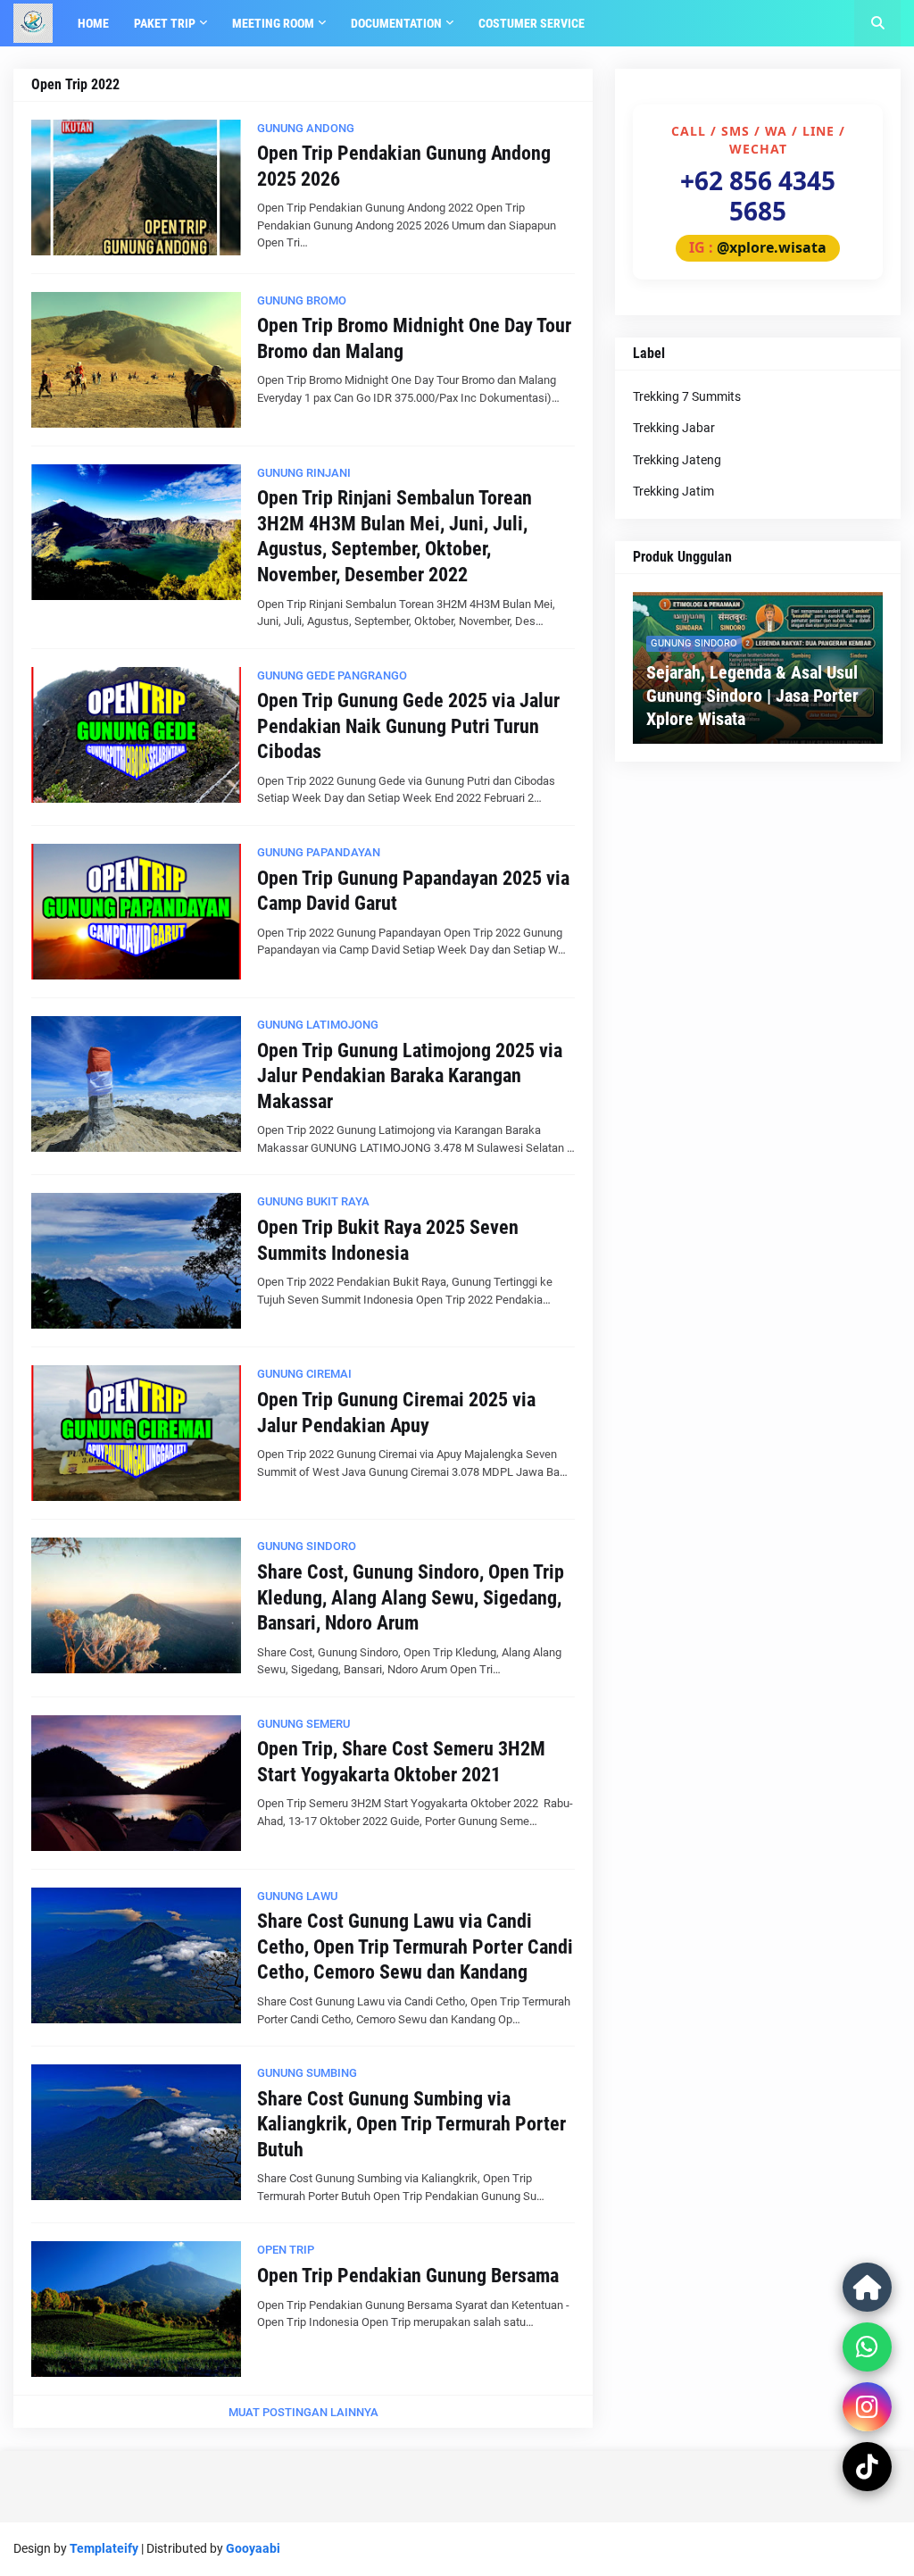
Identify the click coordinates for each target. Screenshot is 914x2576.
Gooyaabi (253, 2548)
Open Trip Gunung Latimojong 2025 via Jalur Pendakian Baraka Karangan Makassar (410, 1076)
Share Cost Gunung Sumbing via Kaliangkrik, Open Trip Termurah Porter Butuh (411, 2124)
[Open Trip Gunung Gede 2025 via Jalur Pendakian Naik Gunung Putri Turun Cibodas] (136, 735)
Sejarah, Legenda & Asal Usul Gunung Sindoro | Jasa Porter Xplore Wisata (752, 696)
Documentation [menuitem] (396, 23)
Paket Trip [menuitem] (165, 23)
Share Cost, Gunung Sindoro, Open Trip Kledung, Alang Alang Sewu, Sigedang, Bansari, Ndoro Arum (411, 1597)
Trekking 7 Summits (687, 396)
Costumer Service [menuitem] (532, 23)
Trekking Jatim (673, 491)
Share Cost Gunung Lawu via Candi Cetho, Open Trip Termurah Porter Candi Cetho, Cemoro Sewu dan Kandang (415, 1947)
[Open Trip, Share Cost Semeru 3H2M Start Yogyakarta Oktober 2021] (136, 1783)
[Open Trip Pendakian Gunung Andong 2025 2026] (136, 188)
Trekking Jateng (677, 460)
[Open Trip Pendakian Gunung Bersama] (136, 2309)
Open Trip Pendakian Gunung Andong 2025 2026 (404, 166)
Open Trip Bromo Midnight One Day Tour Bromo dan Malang (414, 338)
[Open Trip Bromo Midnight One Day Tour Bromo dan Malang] (136, 360)
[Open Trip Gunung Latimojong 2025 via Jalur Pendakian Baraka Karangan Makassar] (136, 1084)
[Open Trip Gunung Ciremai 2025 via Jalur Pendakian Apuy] (136, 1433)
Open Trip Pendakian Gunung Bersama (408, 2276)
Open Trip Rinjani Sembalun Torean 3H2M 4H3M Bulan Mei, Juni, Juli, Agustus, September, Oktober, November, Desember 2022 (395, 536)
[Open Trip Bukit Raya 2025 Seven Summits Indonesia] (136, 1261)
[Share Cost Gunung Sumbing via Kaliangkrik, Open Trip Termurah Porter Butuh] (136, 2132)
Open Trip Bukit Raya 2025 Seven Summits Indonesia (388, 1240)
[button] (877, 23)
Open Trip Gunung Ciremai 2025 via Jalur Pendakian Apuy (396, 1413)
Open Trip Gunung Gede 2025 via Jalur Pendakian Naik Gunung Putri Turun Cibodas (408, 726)
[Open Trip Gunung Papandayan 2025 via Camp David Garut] (136, 912)
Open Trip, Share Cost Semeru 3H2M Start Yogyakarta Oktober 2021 (401, 1762)
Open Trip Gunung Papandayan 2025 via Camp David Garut (413, 891)
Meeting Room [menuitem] (273, 23)
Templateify (104, 2548)
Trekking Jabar (674, 428)
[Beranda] (867, 2287)
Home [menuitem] (93, 23)
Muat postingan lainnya (303, 2412)
